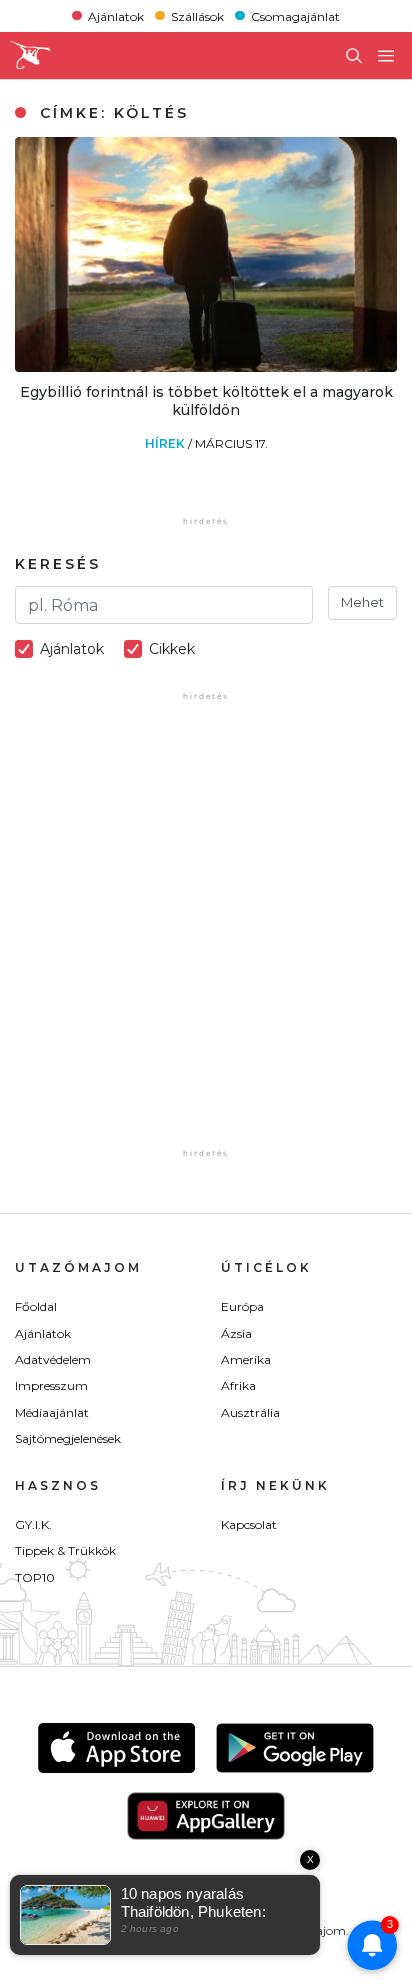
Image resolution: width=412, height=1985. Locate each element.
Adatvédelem (53, 1359)
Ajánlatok (116, 15)
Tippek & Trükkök (65, 1550)
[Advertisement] (206, 938)
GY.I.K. (33, 1524)
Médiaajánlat (52, 1412)
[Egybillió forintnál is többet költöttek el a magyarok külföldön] (206, 366)
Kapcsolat (249, 1524)
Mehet (362, 602)
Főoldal (36, 1306)
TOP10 (35, 1577)
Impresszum (51, 1385)
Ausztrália (250, 1412)
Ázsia (236, 1333)
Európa (242, 1306)
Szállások (197, 15)
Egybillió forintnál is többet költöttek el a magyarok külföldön (206, 401)
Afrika (238, 1385)
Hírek (166, 443)
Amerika (246, 1359)
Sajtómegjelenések (68, 1438)
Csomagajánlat (295, 15)
